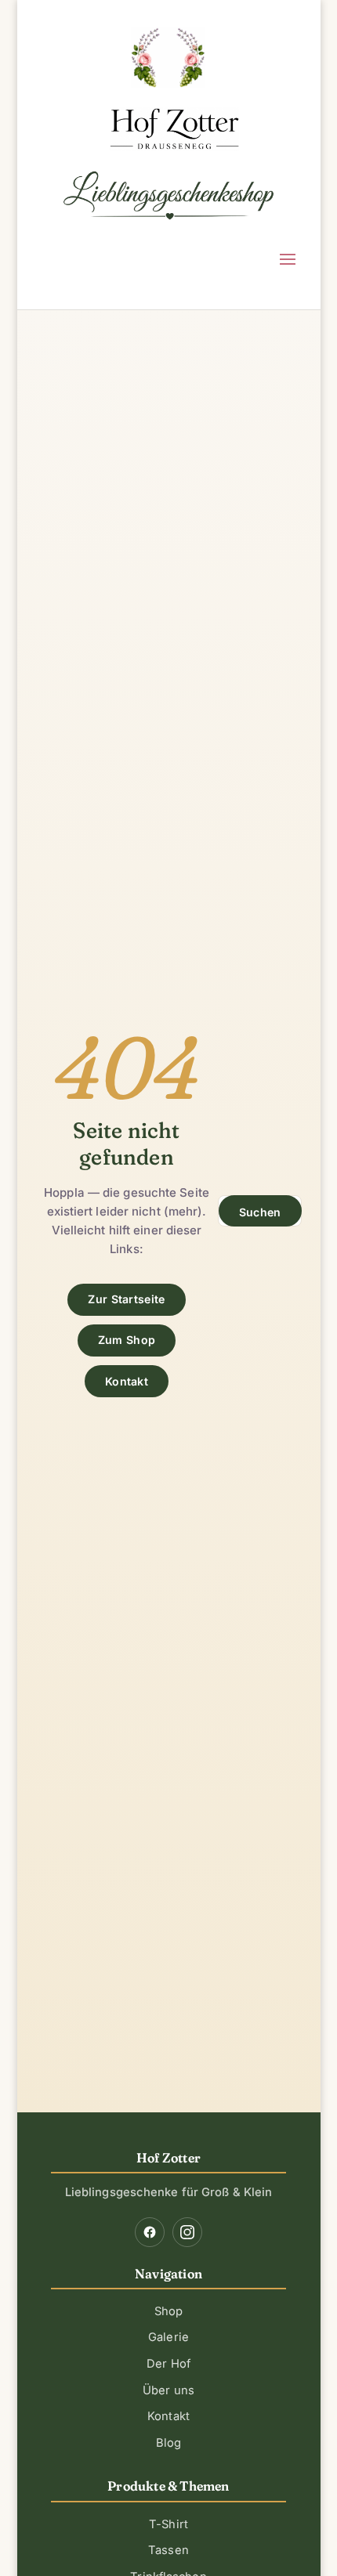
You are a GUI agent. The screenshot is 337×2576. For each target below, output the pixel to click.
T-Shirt (168, 2524)
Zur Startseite (126, 1299)
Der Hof (168, 2364)
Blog (168, 2443)
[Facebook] (150, 2232)
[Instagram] (187, 2232)
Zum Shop (127, 1340)
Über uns (168, 2390)
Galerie (168, 2337)
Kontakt (127, 1381)
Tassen (168, 2550)
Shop (168, 2311)
